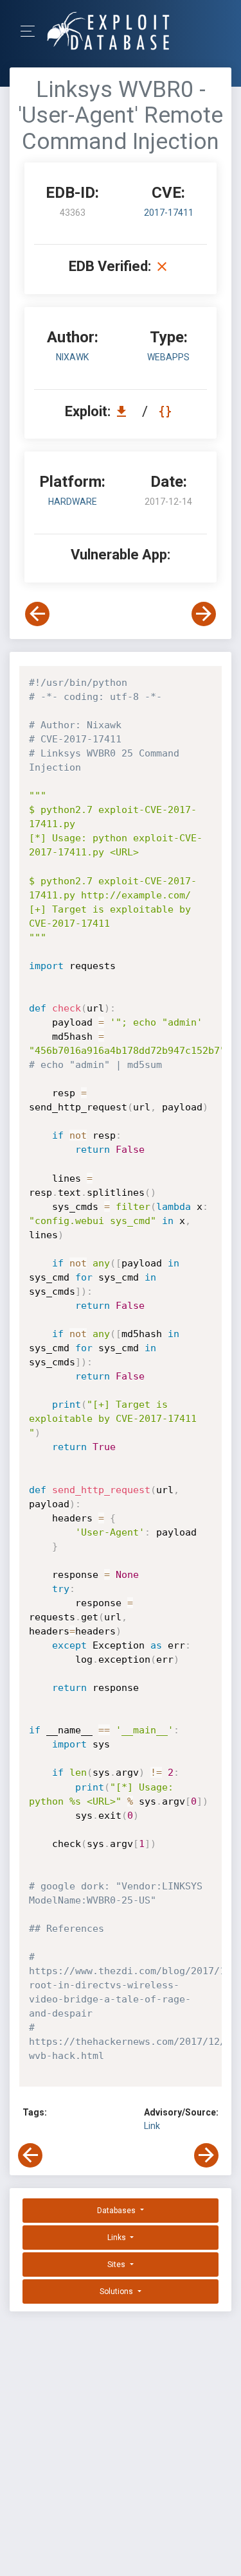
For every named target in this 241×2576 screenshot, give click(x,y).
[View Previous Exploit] (37, 614)
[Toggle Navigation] (32, 31)
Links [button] (118, 2238)
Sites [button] (117, 2265)
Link (152, 2126)
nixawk (72, 357)
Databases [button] (117, 2211)
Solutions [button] (117, 2291)
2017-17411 (169, 213)
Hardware (73, 502)
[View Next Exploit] (204, 614)
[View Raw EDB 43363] (167, 411)
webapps (168, 357)
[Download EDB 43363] (125, 411)
